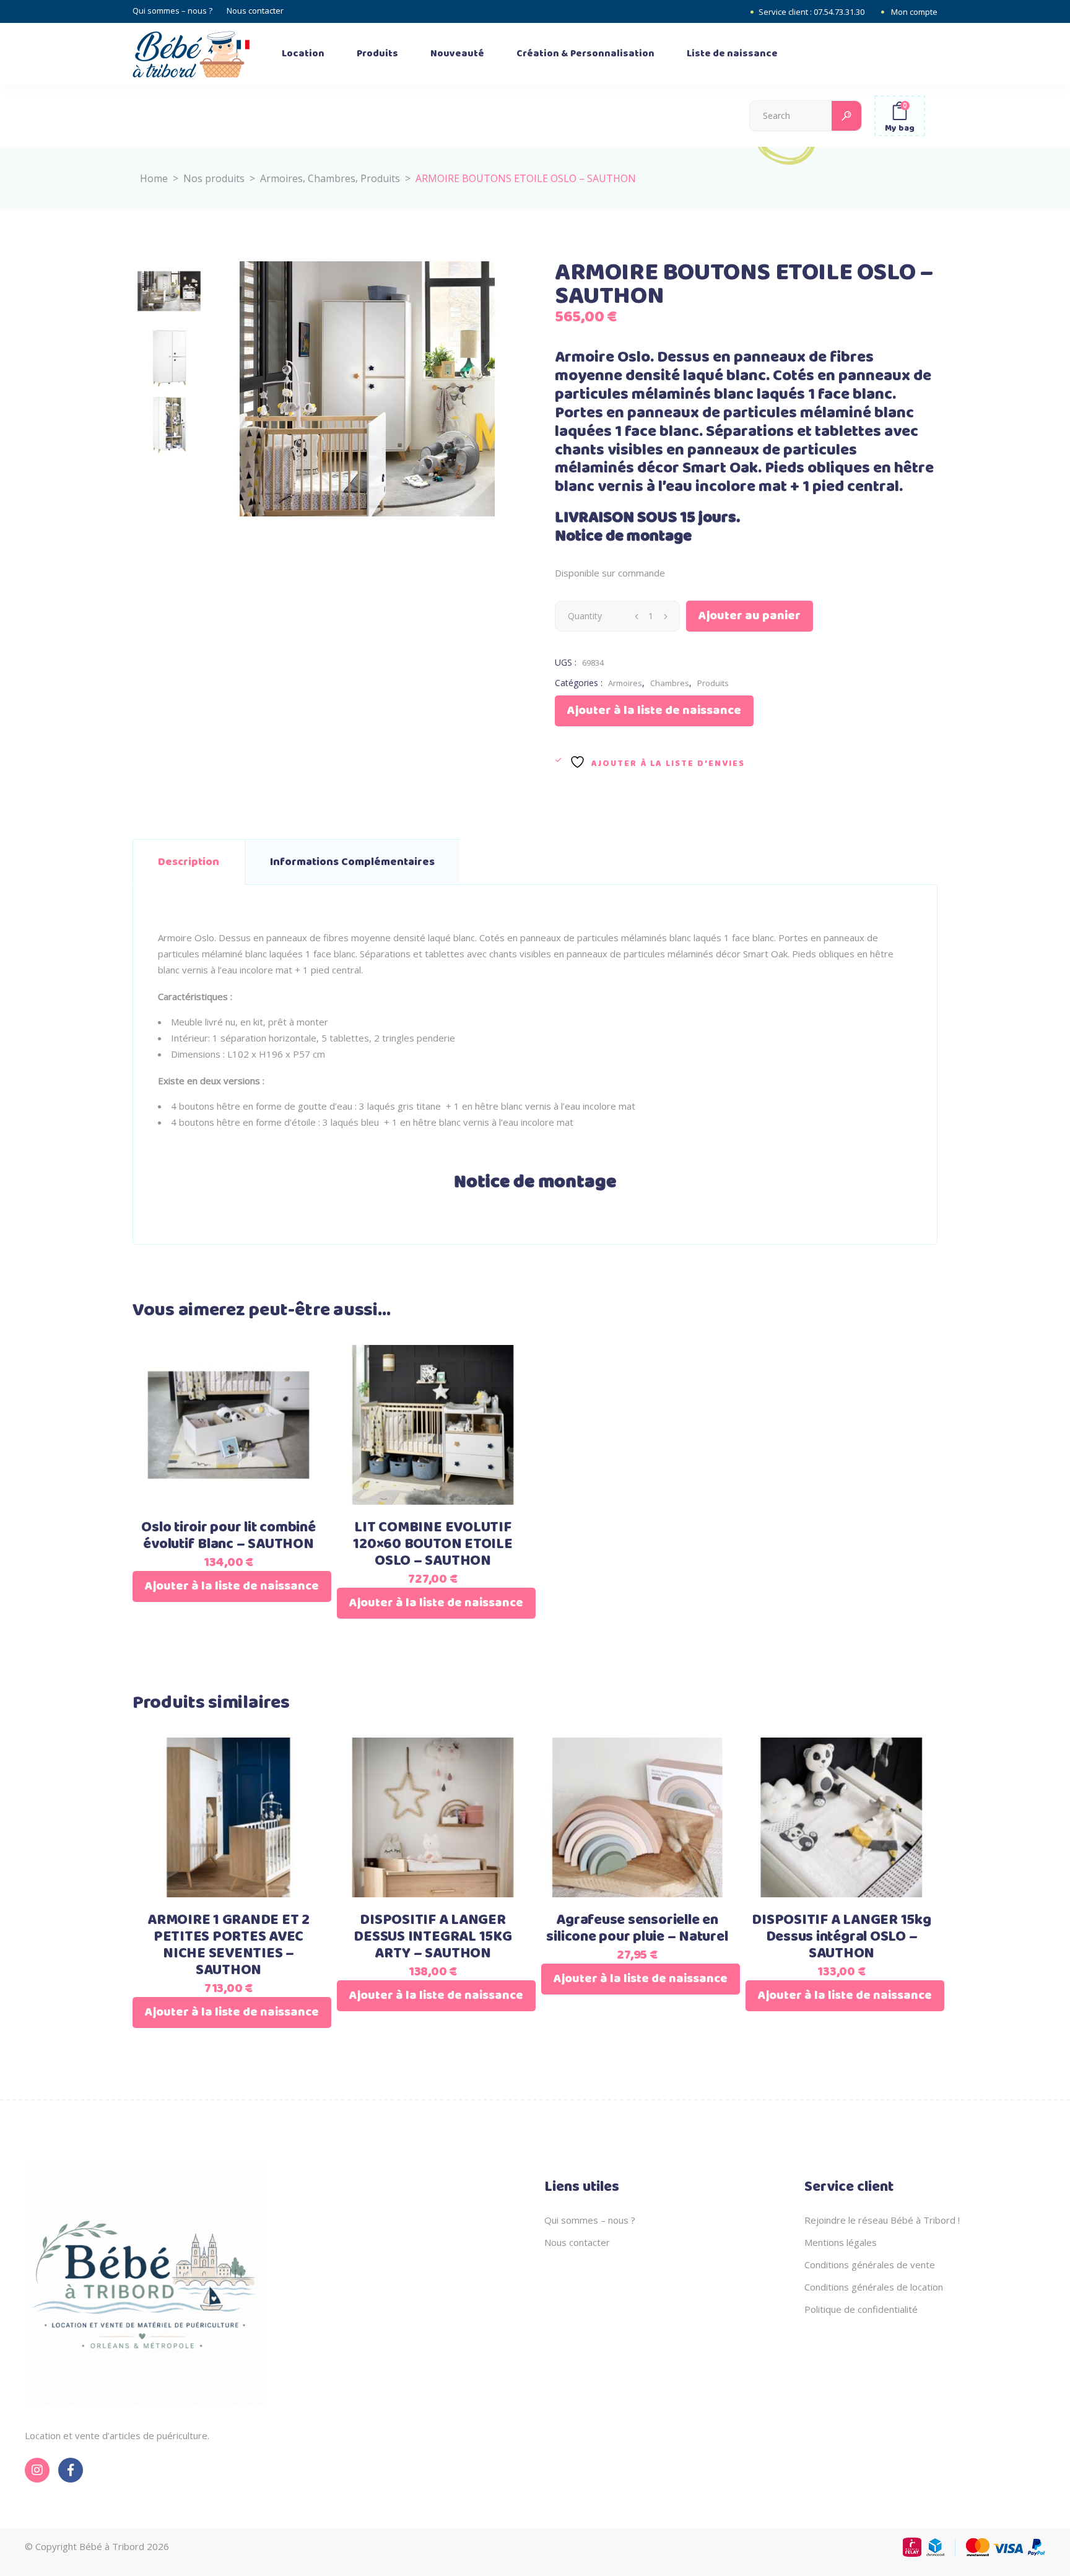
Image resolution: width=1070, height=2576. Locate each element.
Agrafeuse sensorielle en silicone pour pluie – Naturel (637, 1929)
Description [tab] (189, 862)
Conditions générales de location (874, 2287)
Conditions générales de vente (870, 2265)
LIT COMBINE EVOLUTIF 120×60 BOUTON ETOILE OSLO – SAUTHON (433, 1544)
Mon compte (914, 12)
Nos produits (214, 178)
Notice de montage (623, 537)
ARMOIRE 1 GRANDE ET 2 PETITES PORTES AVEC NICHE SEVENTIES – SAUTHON (228, 1945)
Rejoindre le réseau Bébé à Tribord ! (882, 2220)
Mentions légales (841, 2242)
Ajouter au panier (750, 616)
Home (154, 178)
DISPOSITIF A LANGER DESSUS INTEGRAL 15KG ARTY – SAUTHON (433, 1937)
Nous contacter (255, 11)
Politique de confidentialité (861, 2309)
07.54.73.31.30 (839, 12)
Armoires (281, 178)
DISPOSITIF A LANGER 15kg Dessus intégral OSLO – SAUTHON (841, 1937)
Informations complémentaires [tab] (352, 862)
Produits (380, 178)
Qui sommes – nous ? (172, 11)
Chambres (332, 178)
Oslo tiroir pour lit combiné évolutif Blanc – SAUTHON (228, 1536)
